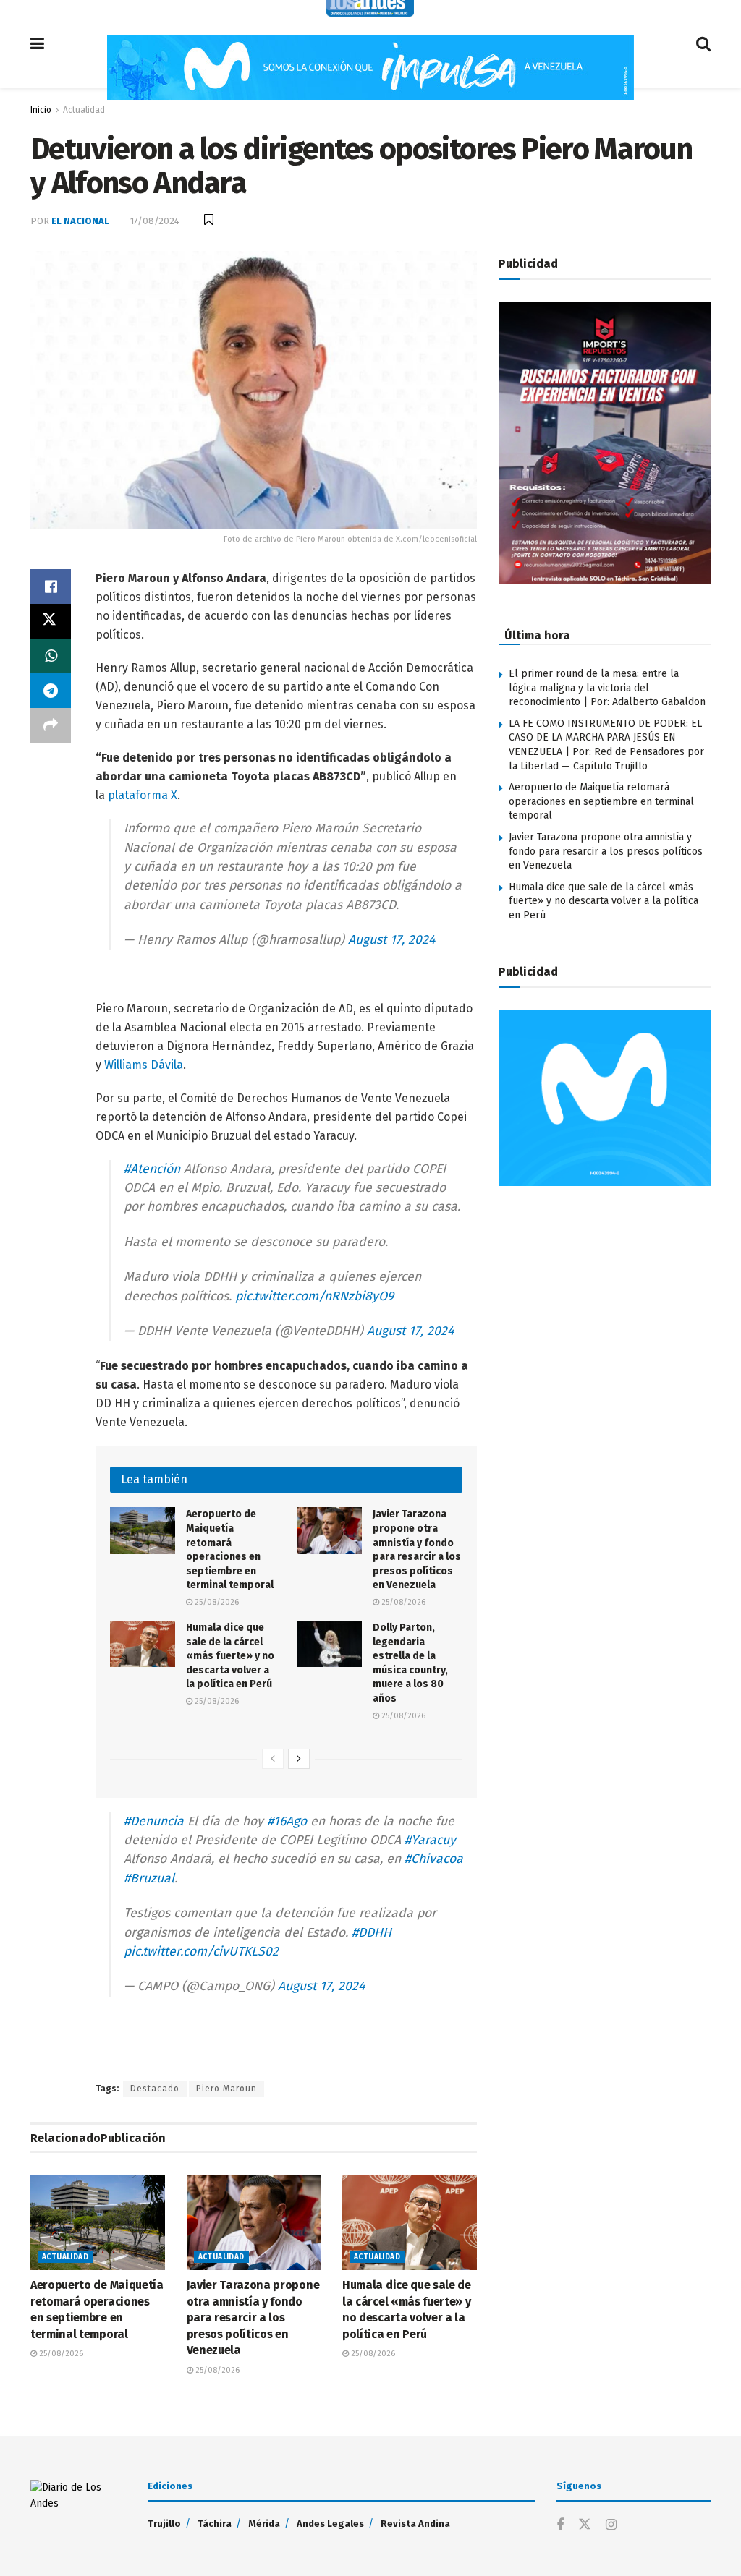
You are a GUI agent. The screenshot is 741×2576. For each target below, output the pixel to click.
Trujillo (164, 2524)
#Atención (152, 1169)
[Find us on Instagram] (611, 2525)
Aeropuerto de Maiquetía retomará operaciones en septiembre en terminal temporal (601, 801)
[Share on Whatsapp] (51, 656)
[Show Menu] (37, 44)
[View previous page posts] (273, 1759)
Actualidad (84, 110)
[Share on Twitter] (51, 621)
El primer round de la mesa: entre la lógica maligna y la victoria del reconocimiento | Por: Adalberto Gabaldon (607, 688)
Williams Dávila (144, 1065)
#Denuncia (154, 1821)
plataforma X (143, 795)
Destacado (155, 2089)
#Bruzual (149, 1878)
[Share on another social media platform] (51, 725)
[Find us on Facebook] (560, 2525)
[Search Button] (703, 44)
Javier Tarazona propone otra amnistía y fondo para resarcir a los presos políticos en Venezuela (253, 2317)
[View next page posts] (299, 1759)
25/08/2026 (216, 1602)
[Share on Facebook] (51, 587)
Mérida (264, 2524)
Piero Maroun (226, 2089)
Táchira (215, 2524)
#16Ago (287, 1821)
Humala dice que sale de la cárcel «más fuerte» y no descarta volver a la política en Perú (230, 1656)
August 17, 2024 (391, 940)
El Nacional (80, 221)
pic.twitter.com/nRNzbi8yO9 (314, 1296)
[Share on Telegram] (51, 691)
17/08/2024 (155, 221)
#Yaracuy (430, 1840)
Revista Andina (415, 2524)
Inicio (41, 110)
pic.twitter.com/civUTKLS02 (201, 1952)
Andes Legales (330, 2524)
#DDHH (372, 1933)
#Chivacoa (434, 1859)
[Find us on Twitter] (585, 2525)
